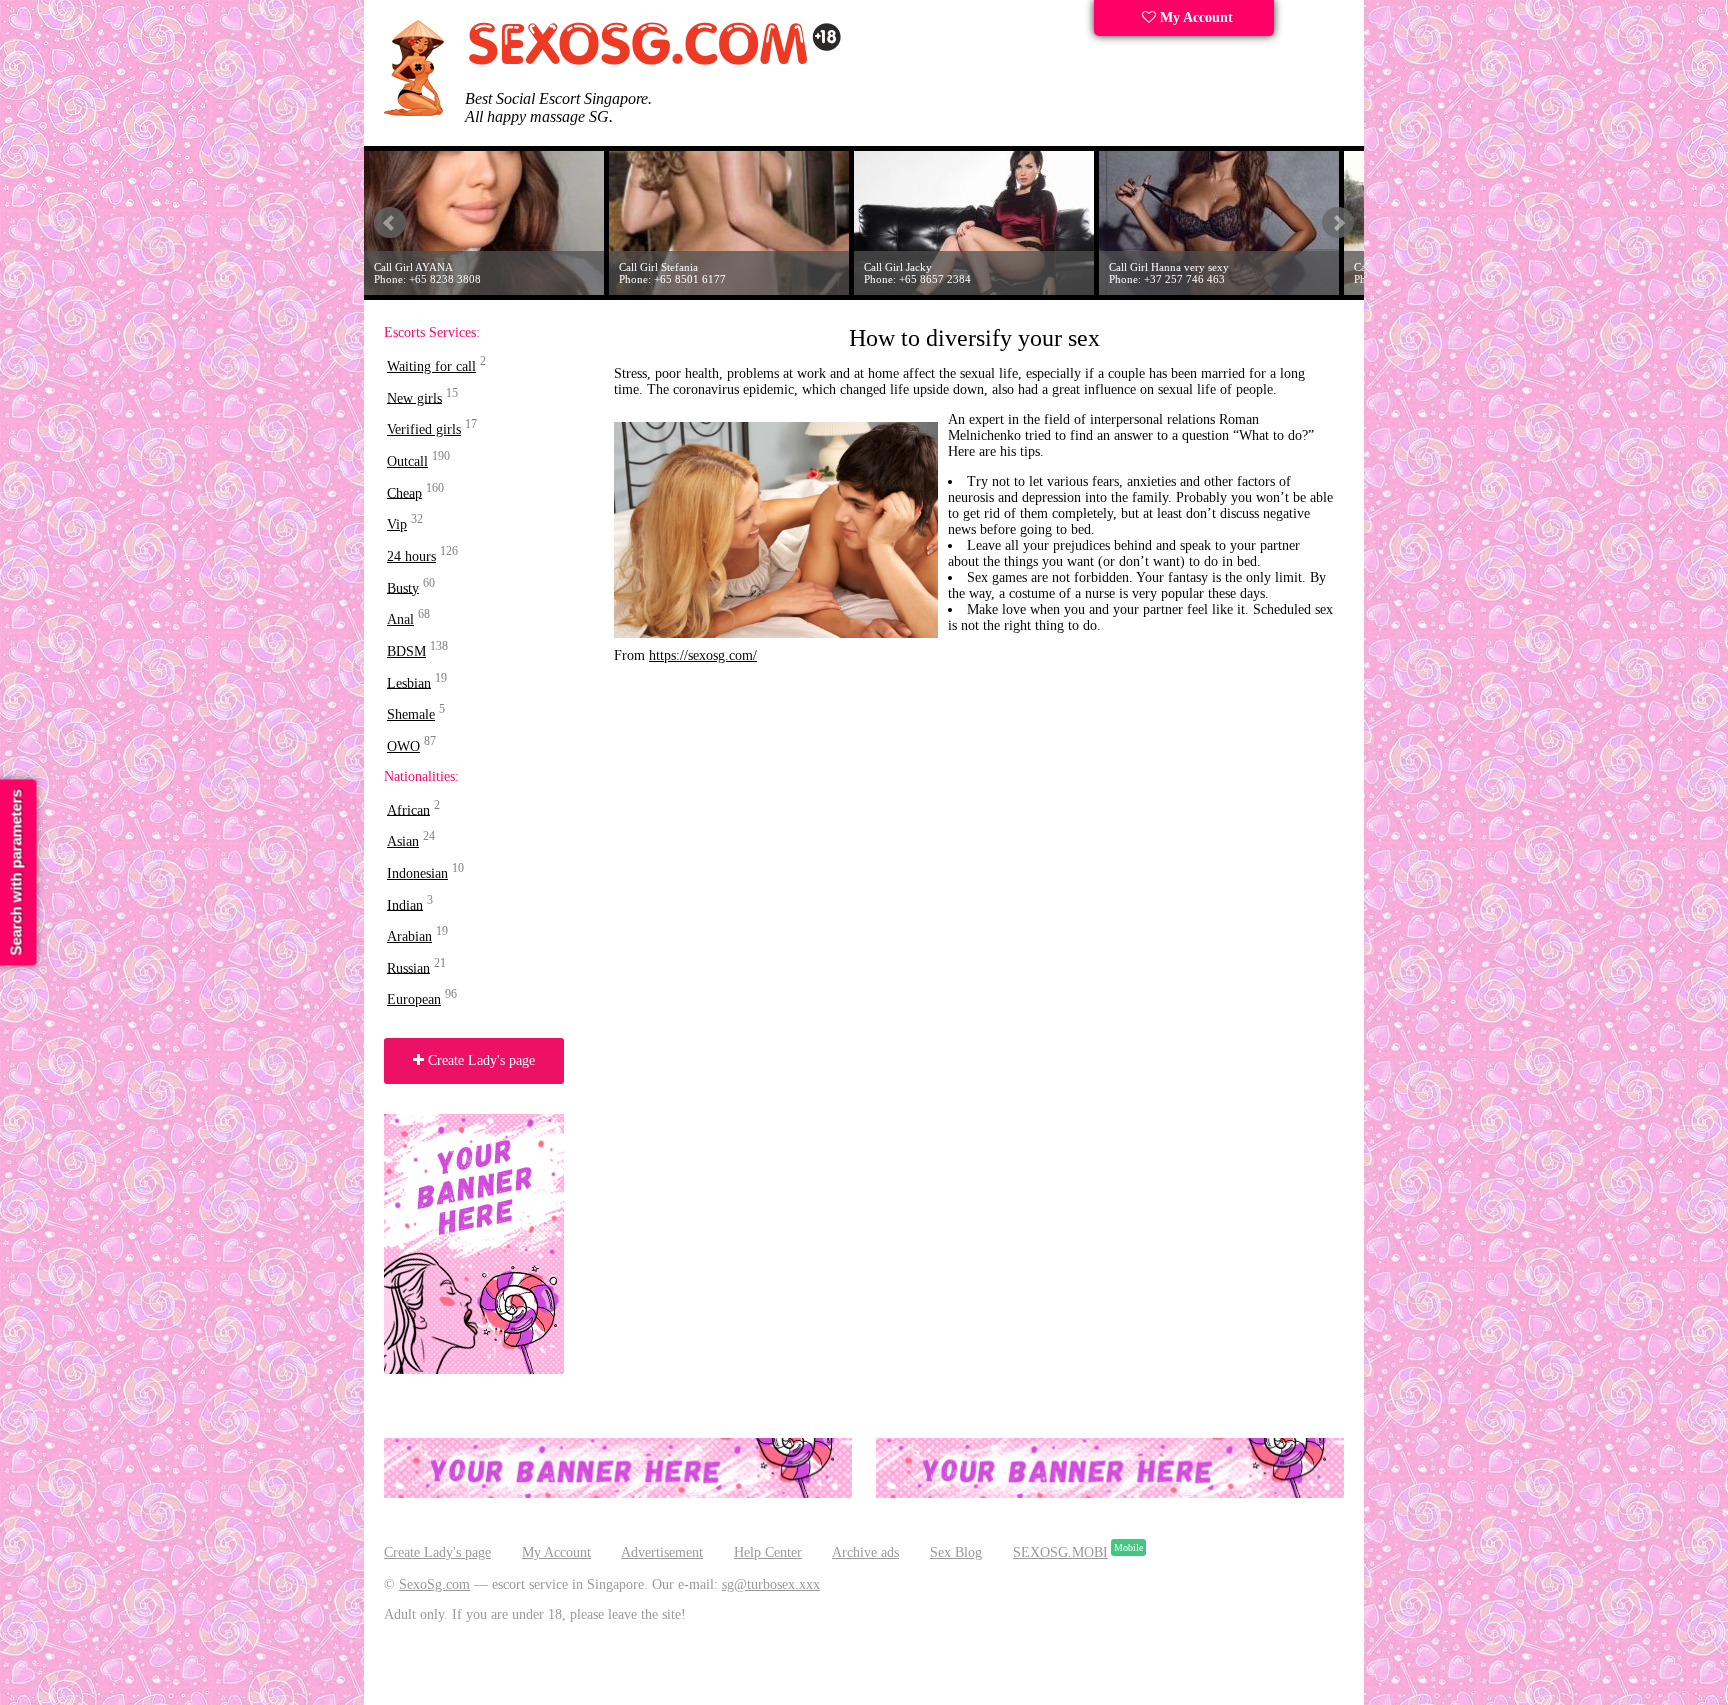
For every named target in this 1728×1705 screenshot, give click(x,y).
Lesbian (409, 682)
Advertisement (662, 1552)
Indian (405, 904)
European (414, 999)
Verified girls (424, 429)
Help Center (768, 1552)
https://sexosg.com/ (703, 655)
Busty (403, 587)
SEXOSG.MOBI (1060, 1552)
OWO (403, 746)
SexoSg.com (434, 1584)
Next (1338, 223)
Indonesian (417, 873)
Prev (390, 223)
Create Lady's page (479, 1060)
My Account (1194, 17)
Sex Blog (956, 1552)
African (408, 809)
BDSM (406, 651)
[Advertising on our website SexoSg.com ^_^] (618, 1493)
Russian (408, 967)
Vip (397, 524)
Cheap (404, 492)
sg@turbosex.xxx (771, 1584)
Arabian (409, 936)
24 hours (411, 556)
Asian (403, 841)
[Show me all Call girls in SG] (654, 61)
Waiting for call (431, 366)
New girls (414, 397)
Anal (400, 619)
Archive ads (865, 1552)
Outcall (407, 461)
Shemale (411, 714)
